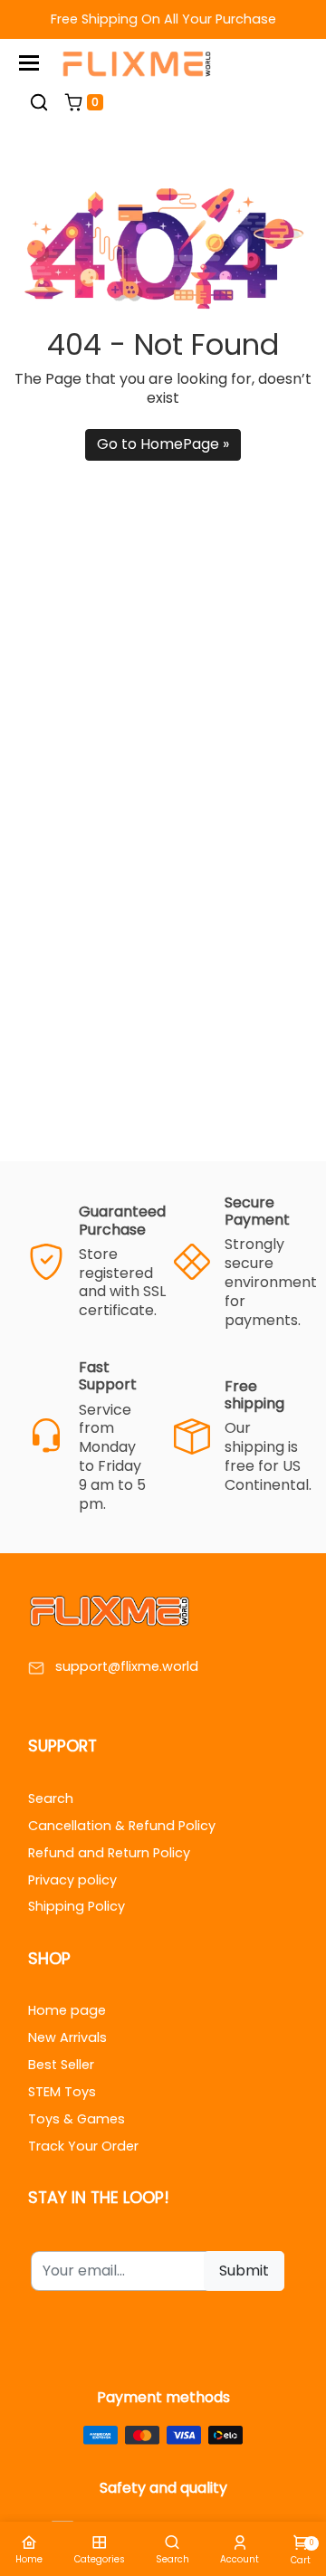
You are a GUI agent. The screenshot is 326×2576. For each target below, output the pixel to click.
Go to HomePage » (163, 444)
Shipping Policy (77, 1906)
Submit (244, 2271)
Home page (67, 2010)
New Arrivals (67, 2037)
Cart (301, 2552)
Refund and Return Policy (109, 1853)
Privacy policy (72, 1880)
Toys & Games (77, 2119)
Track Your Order (83, 2146)
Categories (100, 2559)
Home (29, 2559)
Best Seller (61, 2065)
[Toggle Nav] (29, 63)
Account (240, 2559)
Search (51, 1798)
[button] (39, 102)
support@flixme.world (127, 1667)
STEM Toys (62, 2092)
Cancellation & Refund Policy (122, 1826)
